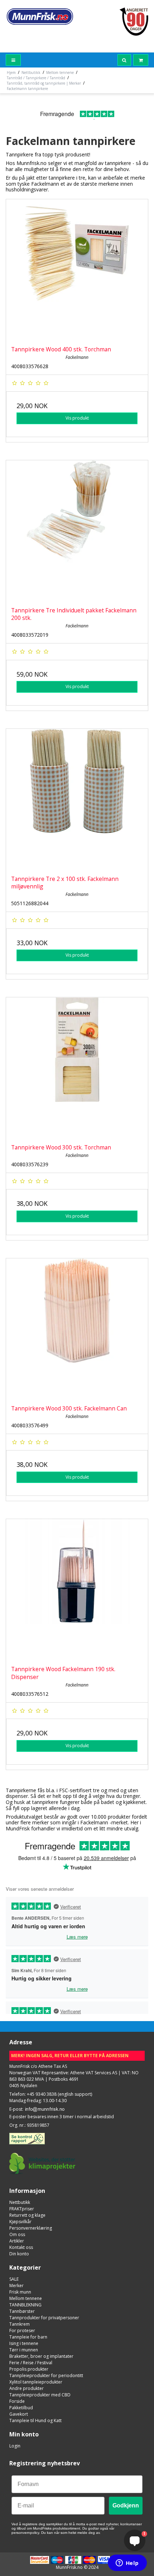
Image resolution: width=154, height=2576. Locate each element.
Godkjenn (126, 2505)
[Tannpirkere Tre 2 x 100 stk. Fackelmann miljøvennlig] (77, 800)
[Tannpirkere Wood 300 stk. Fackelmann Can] (77, 1329)
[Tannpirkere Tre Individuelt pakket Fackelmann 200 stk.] (77, 531)
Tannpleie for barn (28, 2337)
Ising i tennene (24, 2343)
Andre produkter (27, 2388)
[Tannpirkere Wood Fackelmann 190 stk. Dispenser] (77, 1590)
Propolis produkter (29, 2369)
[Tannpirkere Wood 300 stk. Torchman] (77, 1068)
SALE (14, 2279)
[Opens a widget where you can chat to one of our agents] (127, 2564)
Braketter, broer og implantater (41, 2356)
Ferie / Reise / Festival (31, 2363)
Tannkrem (20, 2324)
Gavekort (19, 2414)
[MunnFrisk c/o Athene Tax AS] (40, 16)
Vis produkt (77, 418)
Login (15, 2446)
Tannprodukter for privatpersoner (44, 2318)
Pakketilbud (21, 2408)
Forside (17, 2401)
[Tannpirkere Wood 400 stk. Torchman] (77, 270)
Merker (16, 2286)
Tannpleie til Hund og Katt (35, 2420)
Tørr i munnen (24, 2350)
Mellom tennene (26, 2298)
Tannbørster (22, 2311)
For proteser (22, 2331)
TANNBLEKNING (25, 2305)
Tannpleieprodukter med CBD (40, 2395)
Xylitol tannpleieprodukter (36, 2382)
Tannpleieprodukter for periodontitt (46, 2375)
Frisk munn (20, 2292)
